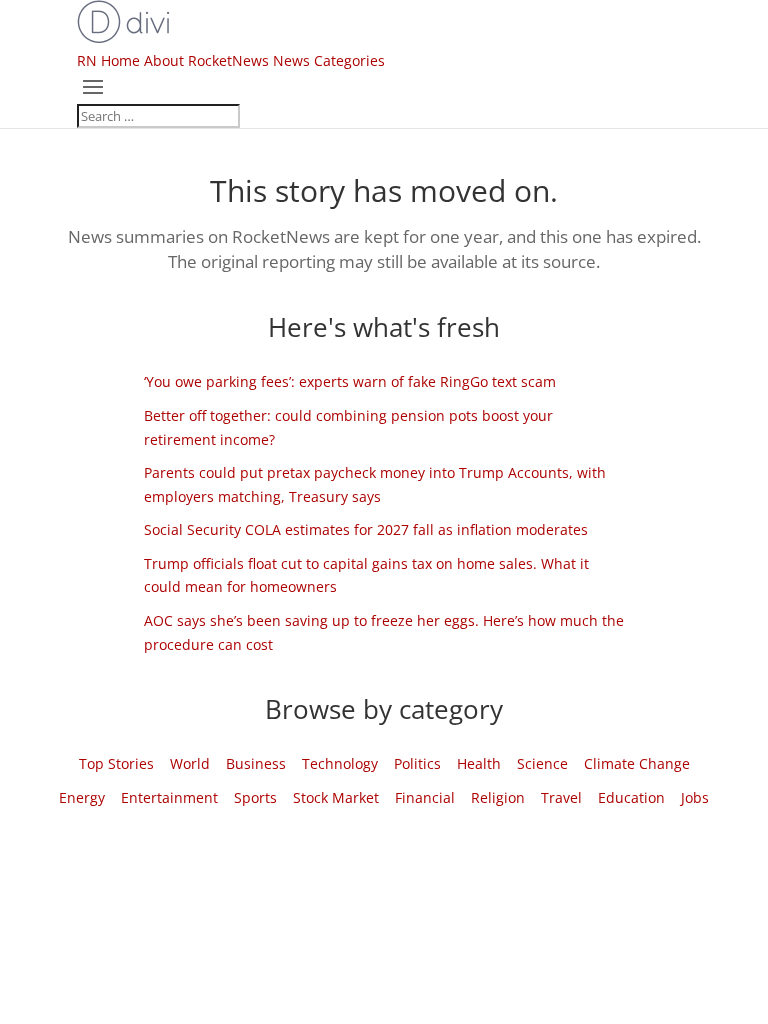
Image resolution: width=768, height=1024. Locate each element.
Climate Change (637, 763)
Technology (340, 763)
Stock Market (336, 797)
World (190, 763)
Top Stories (116, 763)
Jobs (695, 797)
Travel (561, 797)
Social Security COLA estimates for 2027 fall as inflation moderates (366, 529)
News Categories (329, 60)
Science (542, 763)
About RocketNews (206, 60)
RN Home (108, 60)
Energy (82, 797)
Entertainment (169, 797)
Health (479, 763)
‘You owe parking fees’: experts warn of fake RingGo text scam (350, 381)
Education (631, 797)
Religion (498, 797)
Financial (425, 797)
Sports (255, 797)
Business (256, 763)
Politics (417, 763)
